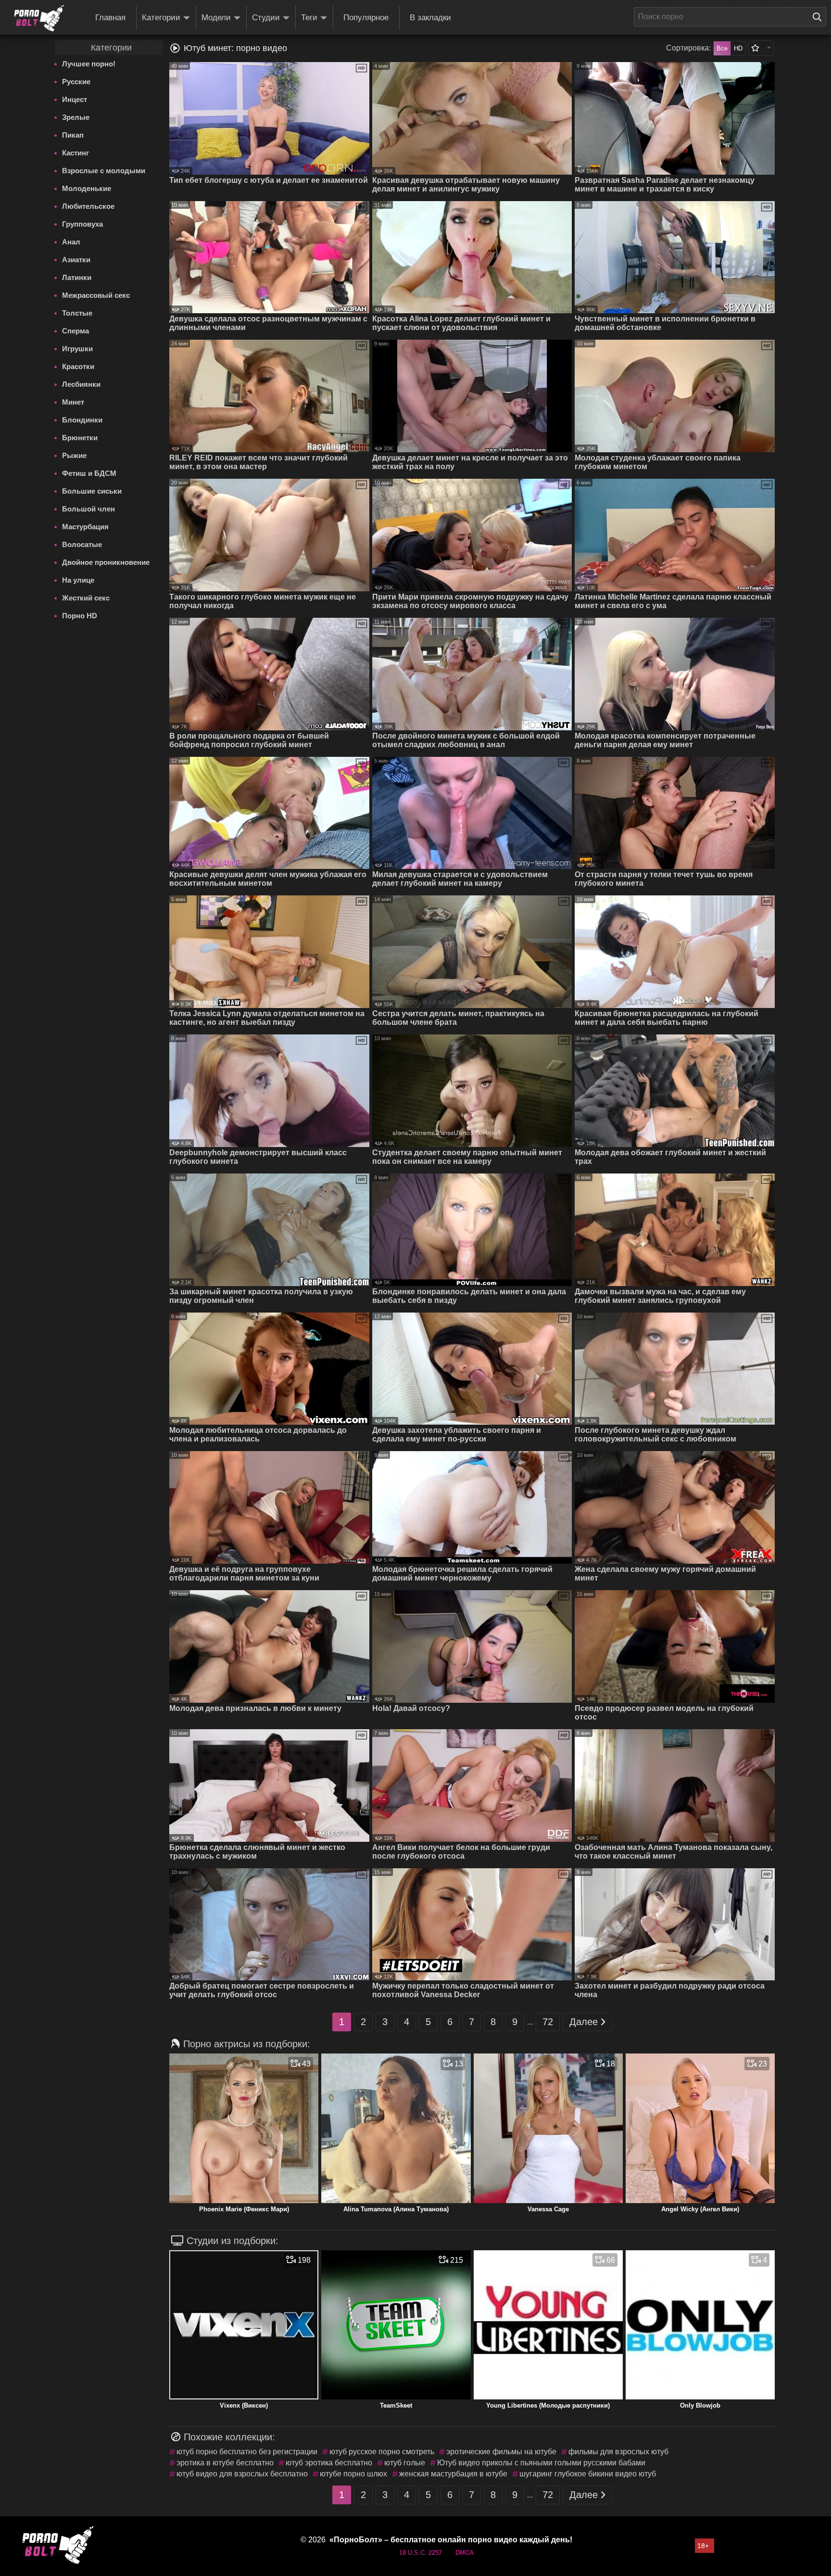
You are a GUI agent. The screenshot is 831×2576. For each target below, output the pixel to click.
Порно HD (80, 616)
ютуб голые (405, 2463)
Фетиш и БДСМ (89, 473)
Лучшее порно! (89, 64)
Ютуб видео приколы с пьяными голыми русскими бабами (541, 2463)
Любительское (88, 206)
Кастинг (76, 153)
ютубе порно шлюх (353, 2474)
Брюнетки (80, 438)
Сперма (76, 331)
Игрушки (77, 349)
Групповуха (82, 224)
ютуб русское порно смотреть (382, 2452)
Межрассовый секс (96, 295)
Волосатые (82, 544)
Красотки (78, 366)
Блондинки (82, 420)
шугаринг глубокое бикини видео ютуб (588, 2474)
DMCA (465, 2553)
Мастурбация (85, 527)
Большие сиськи (92, 491)
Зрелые (76, 117)
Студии (266, 18)
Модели (216, 18)
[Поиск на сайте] (819, 17)
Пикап (73, 135)
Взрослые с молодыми (104, 171)
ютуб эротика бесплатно (329, 2463)
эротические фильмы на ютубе (501, 2452)
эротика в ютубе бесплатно (225, 2463)
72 (548, 2022)
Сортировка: (688, 48)
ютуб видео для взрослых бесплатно (242, 2474)
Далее (584, 2022)
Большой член (88, 509)
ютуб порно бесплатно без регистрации (247, 2452)
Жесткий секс (86, 598)
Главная (110, 18)
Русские (76, 82)
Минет (73, 402)
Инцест (75, 99)
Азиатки (76, 260)
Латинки (77, 277)
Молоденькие (87, 188)
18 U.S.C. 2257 (421, 2553)
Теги (309, 18)
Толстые (77, 313)
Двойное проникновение (106, 562)
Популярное (366, 18)
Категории (161, 18)
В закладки (430, 18)
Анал (71, 242)
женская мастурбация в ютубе (453, 2474)
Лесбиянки (81, 384)
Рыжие (74, 455)
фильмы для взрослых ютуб (618, 2452)
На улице (78, 580)
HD (738, 48)
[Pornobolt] (39, 18)
